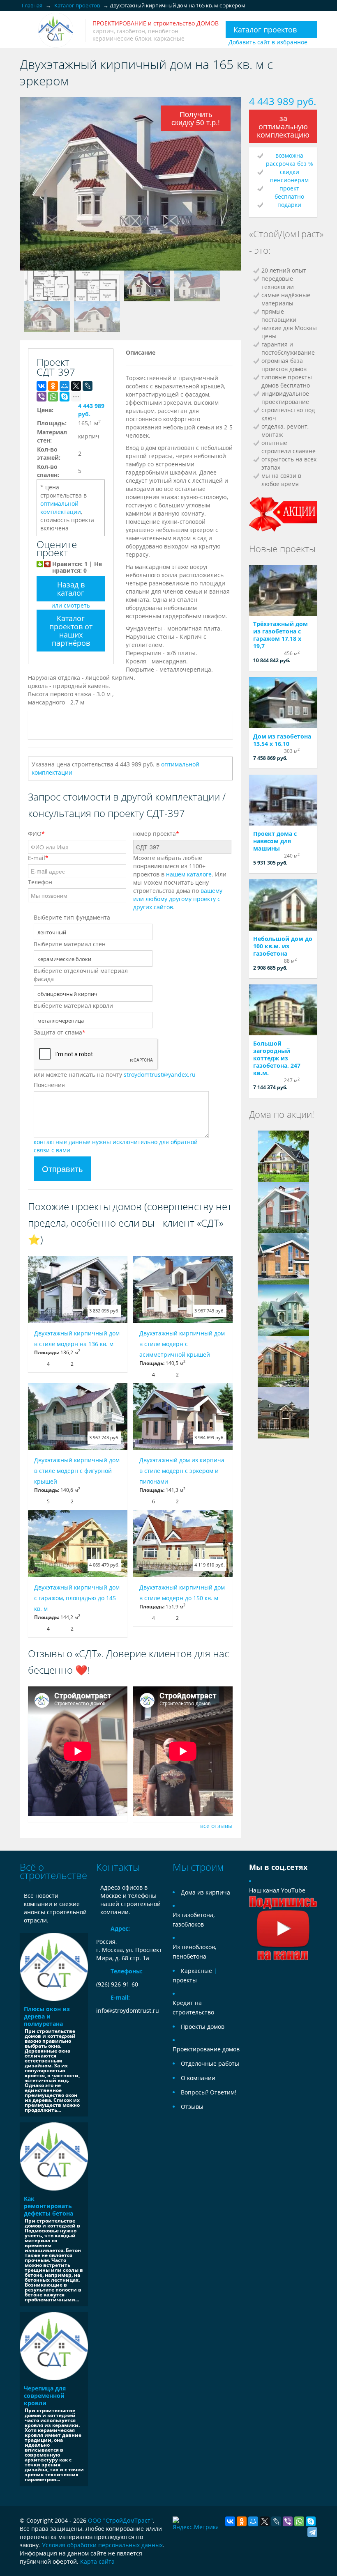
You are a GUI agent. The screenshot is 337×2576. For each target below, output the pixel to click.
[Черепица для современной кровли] (54, 2346)
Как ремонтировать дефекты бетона (48, 2206)
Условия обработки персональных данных (102, 2545)
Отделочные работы (210, 2063)
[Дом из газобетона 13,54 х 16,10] (283, 703)
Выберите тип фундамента (72, 917)
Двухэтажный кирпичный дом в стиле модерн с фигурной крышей (77, 1471)
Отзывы (192, 2107)
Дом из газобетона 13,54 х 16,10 (282, 740)
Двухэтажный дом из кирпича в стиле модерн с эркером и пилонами (182, 1471)
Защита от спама (60, 1032)
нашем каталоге (189, 874)
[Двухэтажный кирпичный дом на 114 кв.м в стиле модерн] (283, 1207)
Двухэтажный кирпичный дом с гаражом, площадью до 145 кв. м (77, 1598)
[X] (76, 386)
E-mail (38, 858)
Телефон (40, 882)
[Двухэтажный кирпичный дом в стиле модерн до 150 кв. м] (183, 1544)
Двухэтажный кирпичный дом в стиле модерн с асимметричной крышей (182, 1344)
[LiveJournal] (88, 386)
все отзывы (216, 1826)
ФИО (36, 834)
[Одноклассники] (53, 386)
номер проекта (156, 834)
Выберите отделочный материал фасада (81, 975)
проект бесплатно (289, 192)
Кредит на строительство (193, 2007)
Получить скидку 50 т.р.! (196, 118)
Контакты (118, 1867)
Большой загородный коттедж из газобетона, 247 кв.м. (277, 1058)
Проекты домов (203, 2027)
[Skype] (65, 397)
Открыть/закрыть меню (27, 31)
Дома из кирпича (205, 1892)
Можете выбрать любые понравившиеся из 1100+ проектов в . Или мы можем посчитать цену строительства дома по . (180, 882)
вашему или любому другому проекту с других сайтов (178, 899)
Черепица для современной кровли (45, 2396)
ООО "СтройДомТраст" (120, 2520)
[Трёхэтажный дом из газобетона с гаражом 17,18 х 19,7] (283, 591)
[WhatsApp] (53, 397)
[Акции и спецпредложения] (283, 513)
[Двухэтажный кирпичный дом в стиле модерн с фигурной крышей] (78, 1417)
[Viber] (42, 397)
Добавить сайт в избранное (268, 42)
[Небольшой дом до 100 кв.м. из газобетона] (283, 905)
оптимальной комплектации (61, 508)
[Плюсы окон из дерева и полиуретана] (54, 1967)
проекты (185, 1980)
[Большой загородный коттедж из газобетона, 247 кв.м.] (283, 1010)
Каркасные (196, 1971)
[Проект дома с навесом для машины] (283, 800)
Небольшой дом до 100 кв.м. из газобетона (283, 946)
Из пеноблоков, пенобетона (194, 1952)
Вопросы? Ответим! (209, 2092)
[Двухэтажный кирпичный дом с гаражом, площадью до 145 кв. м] (78, 1544)
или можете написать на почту (115, 1075)
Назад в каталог (71, 589)
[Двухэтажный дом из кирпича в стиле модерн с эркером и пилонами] (183, 1417)
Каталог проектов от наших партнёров (71, 631)
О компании (198, 2078)
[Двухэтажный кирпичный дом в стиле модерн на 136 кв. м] (78, 1289)
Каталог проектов (265, 30)
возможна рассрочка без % (290, 159)
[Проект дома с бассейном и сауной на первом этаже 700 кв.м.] (283, 1412)
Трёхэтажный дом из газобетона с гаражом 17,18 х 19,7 (280, 635)
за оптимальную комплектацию (283, 126)
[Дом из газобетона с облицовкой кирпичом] (283, 1310)
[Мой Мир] (65, 386)
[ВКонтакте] (42, 386)
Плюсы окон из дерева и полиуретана (47, 2016)
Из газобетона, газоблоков (194, 1920)
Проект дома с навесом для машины (275, 841)
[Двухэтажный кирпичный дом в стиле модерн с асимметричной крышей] (183, 1289)
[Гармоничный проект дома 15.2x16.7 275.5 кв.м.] (283, 1361)
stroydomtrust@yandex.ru (160, 1075)
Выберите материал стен (70, 944)
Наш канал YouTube (277, 1890)
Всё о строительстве (53, 1871)
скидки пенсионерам (289, 176)
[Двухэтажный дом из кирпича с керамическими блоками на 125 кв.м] (283, 1258)
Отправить (62, 1169)
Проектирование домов (206, 2049)
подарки (289, 205)
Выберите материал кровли (73, 1006)
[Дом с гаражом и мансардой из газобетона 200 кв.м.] (283, 1156)
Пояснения (49, 1085)
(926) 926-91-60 (117, 1984)
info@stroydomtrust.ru (128, 2011)
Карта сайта (97, 2561)
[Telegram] (312, 2532)
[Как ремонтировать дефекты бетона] (54, 2156)
